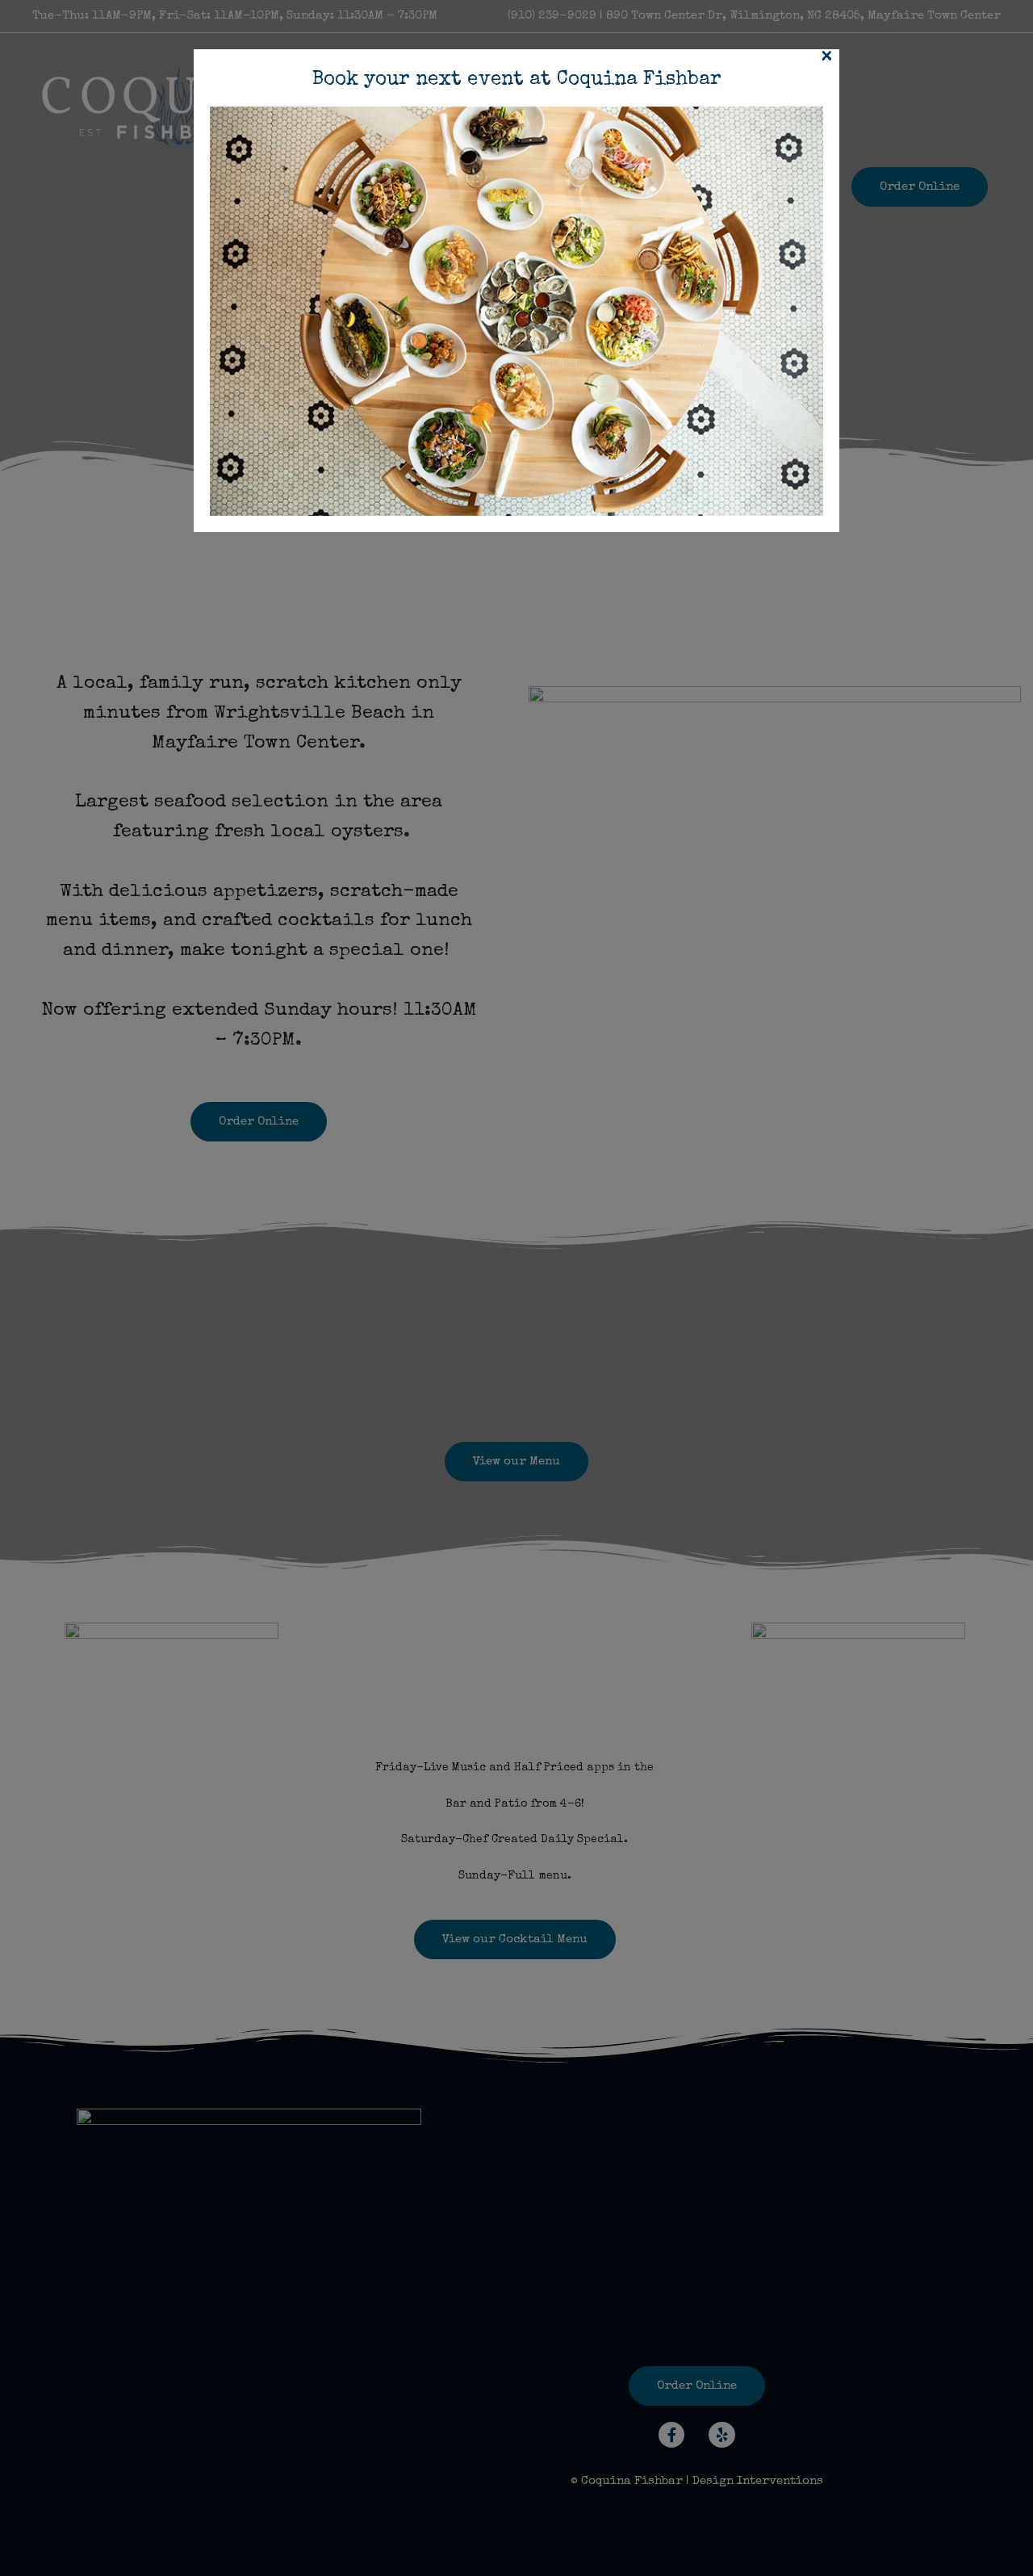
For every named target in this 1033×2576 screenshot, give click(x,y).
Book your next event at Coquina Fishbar (517, 80)
